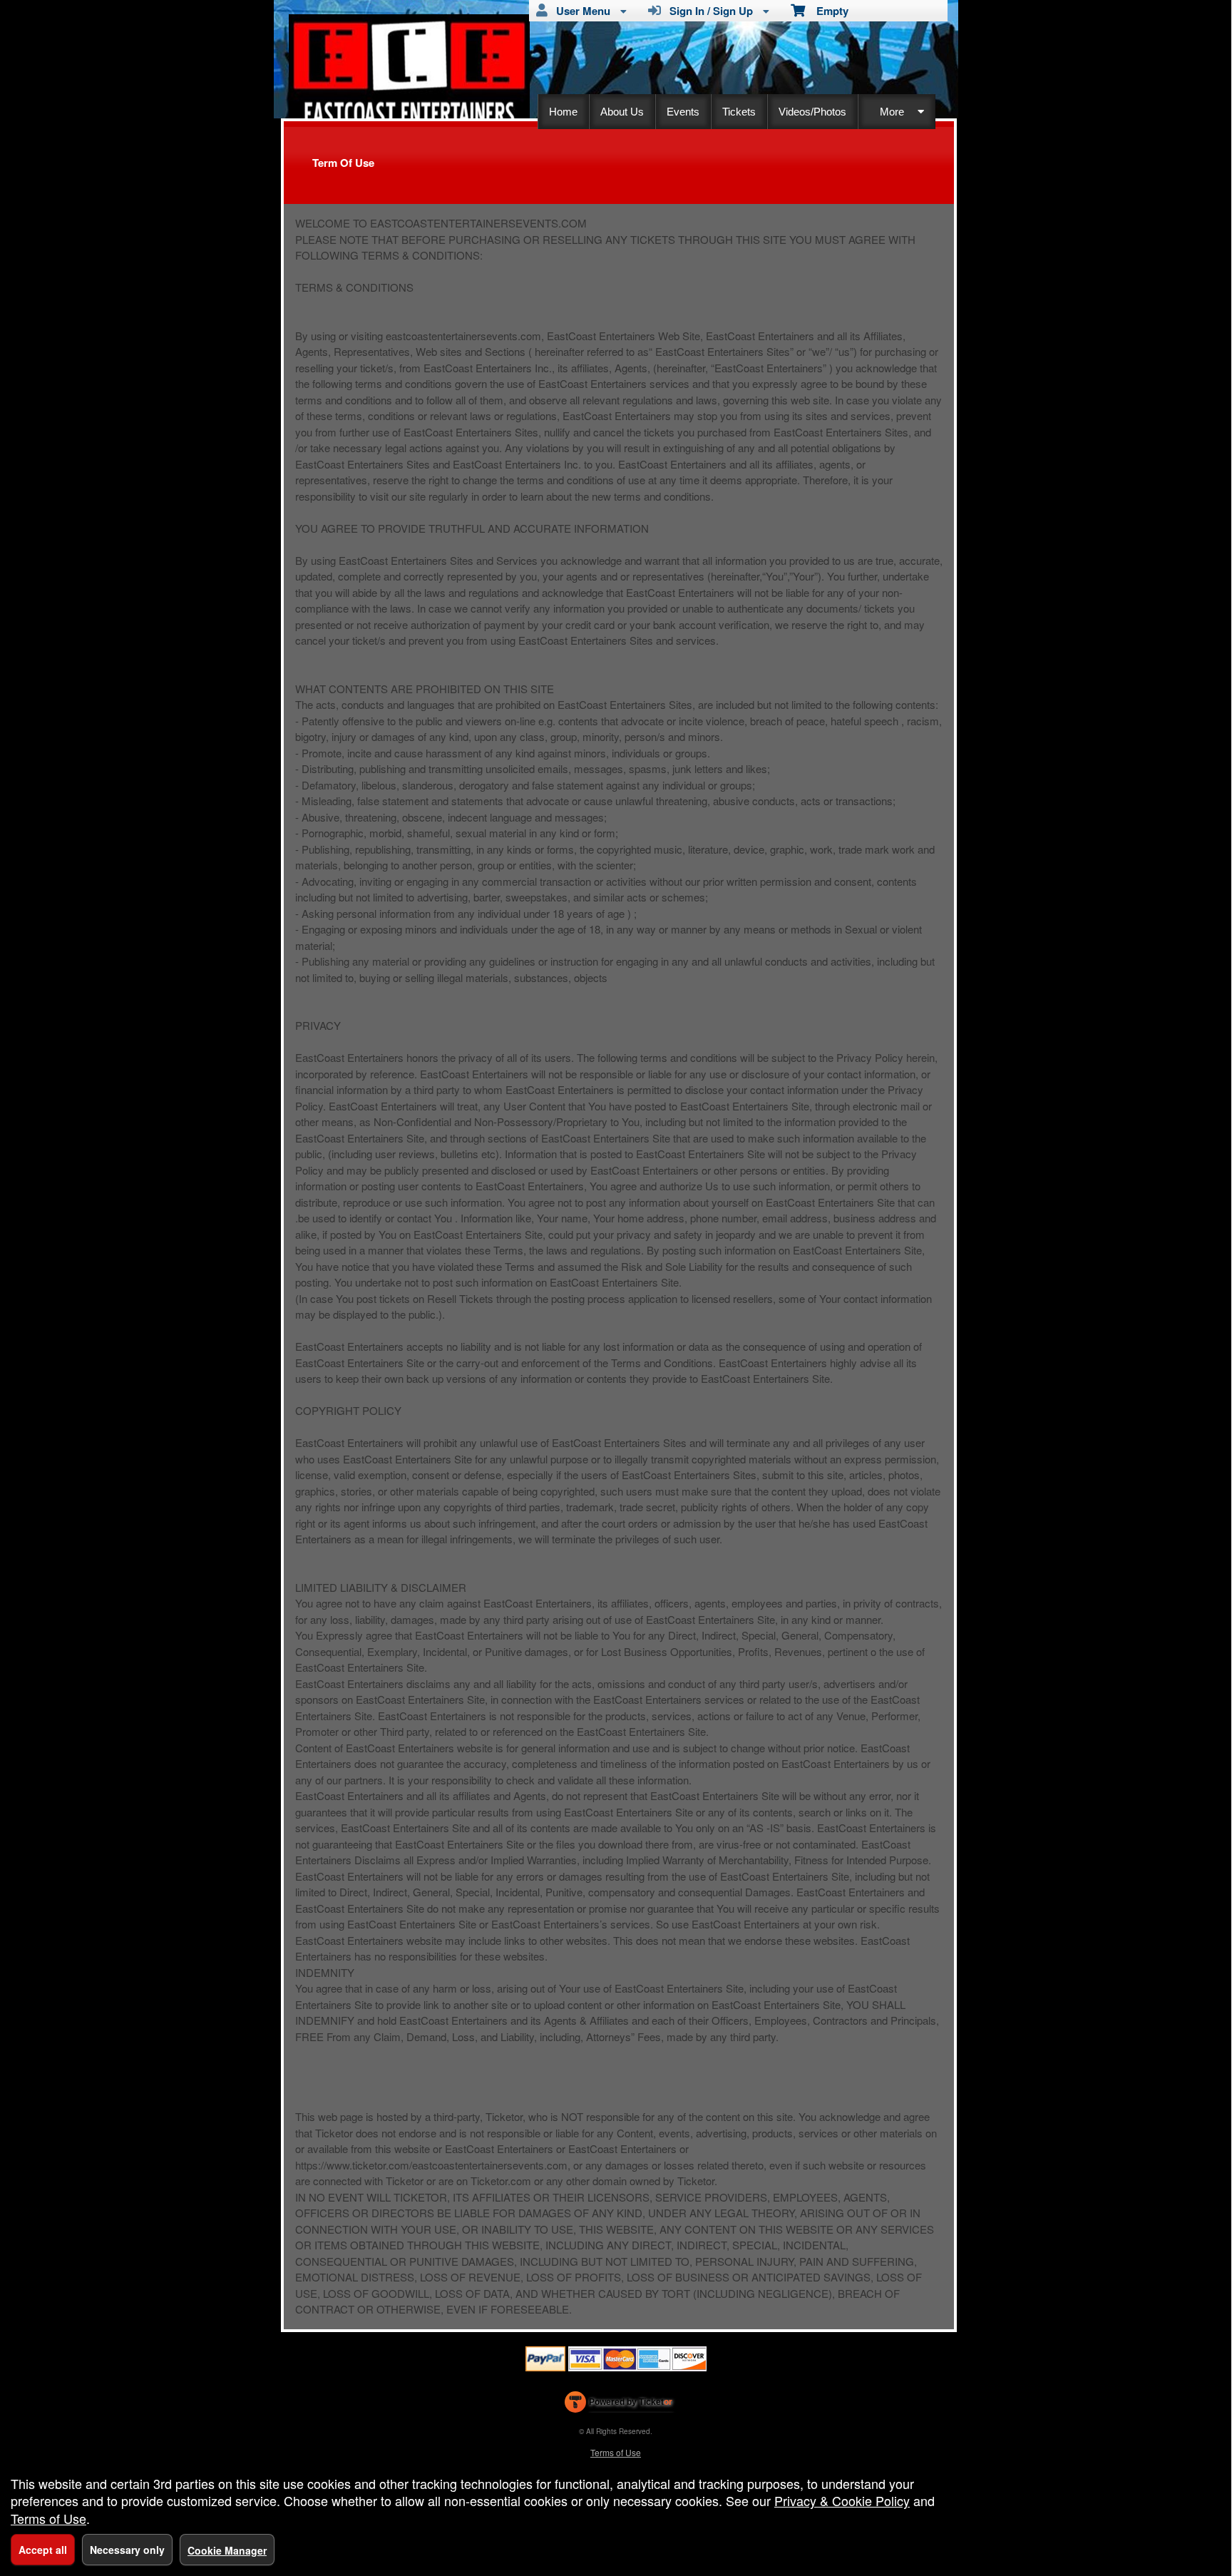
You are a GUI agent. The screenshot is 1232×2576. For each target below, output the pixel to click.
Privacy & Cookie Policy (842, 2500)
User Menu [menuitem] (580, 11)
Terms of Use (616, 2452)
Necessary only (127, 2550)
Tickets (739, 112)
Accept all (43, 2550)
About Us (622, 112)
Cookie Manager (227, 2550)
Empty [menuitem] (827, 11)
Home (563, 112)
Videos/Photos (812, 112)
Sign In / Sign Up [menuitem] (708, 11)
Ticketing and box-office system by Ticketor (618, 2405)
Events (683, 112)
